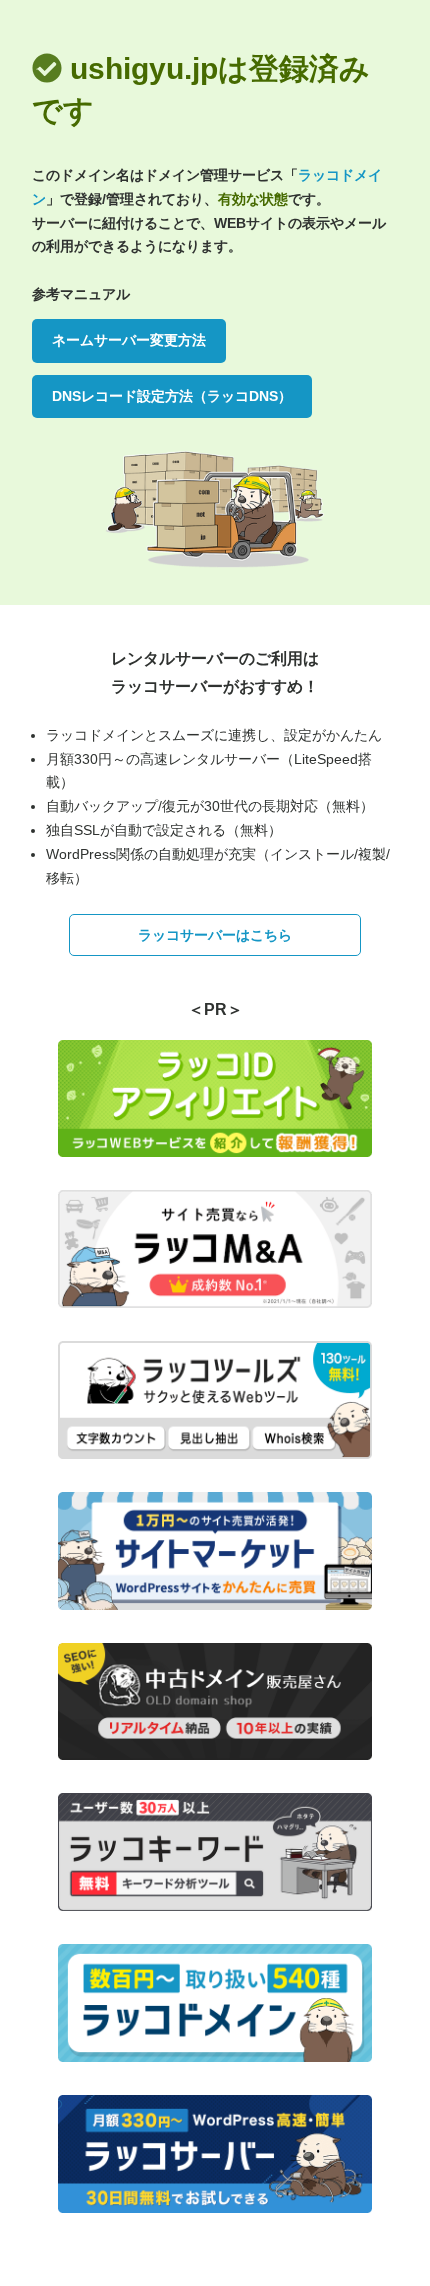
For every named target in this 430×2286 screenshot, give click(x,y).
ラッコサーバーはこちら (215, 935)
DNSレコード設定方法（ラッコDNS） (172, 396)
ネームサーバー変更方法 (129, 340)
